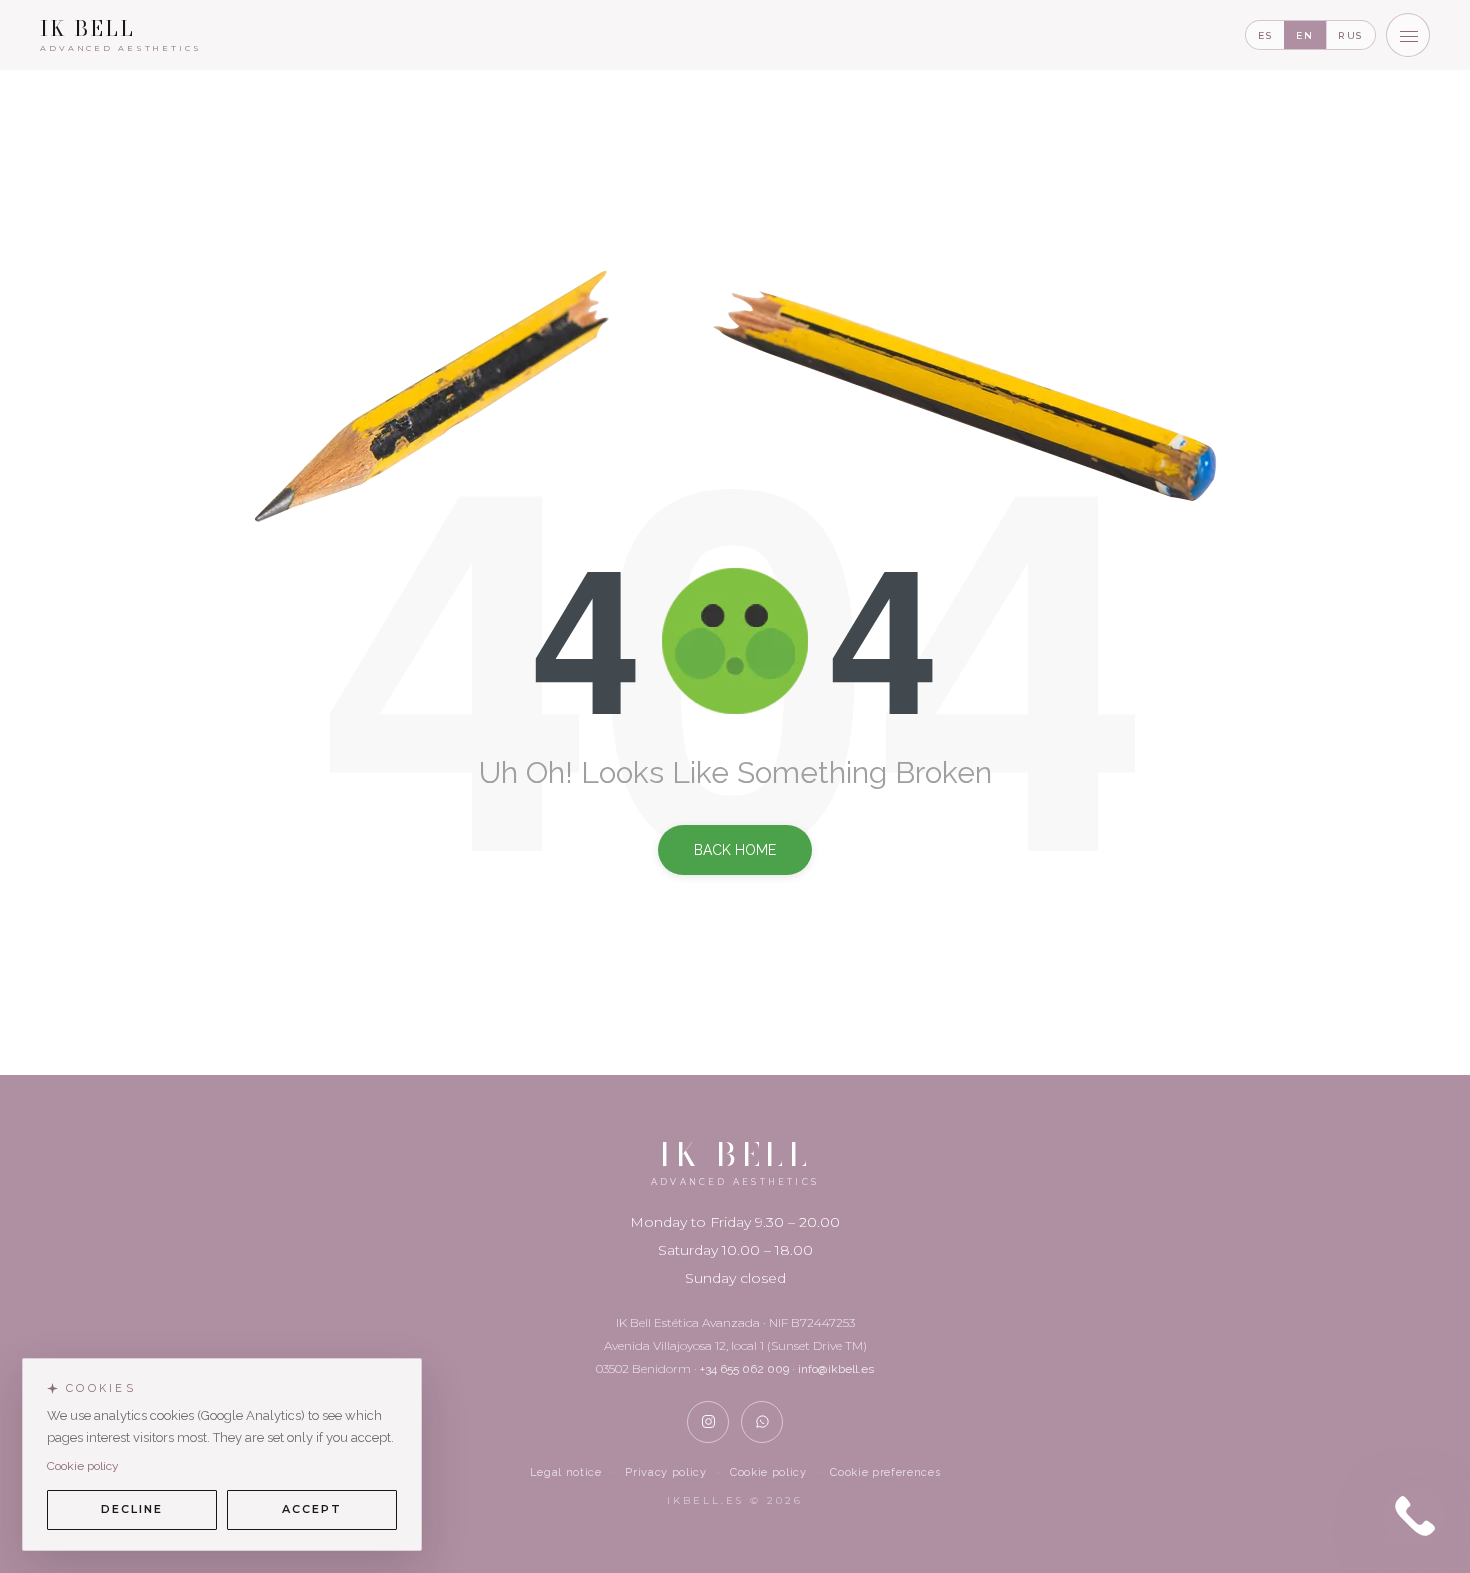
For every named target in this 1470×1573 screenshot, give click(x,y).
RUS (1350, 35)
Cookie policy (768, 1472)
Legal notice (566, 1472)
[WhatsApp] (762, 1422)
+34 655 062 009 (744, 1369)
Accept (312, 1509)
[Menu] (1408, 35)
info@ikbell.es (836, 1369)
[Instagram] (708, 1422)
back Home (735, 850)
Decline (132, 1509)
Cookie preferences (885, 1472)
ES (1265, 35)
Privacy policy (665, 1472)
